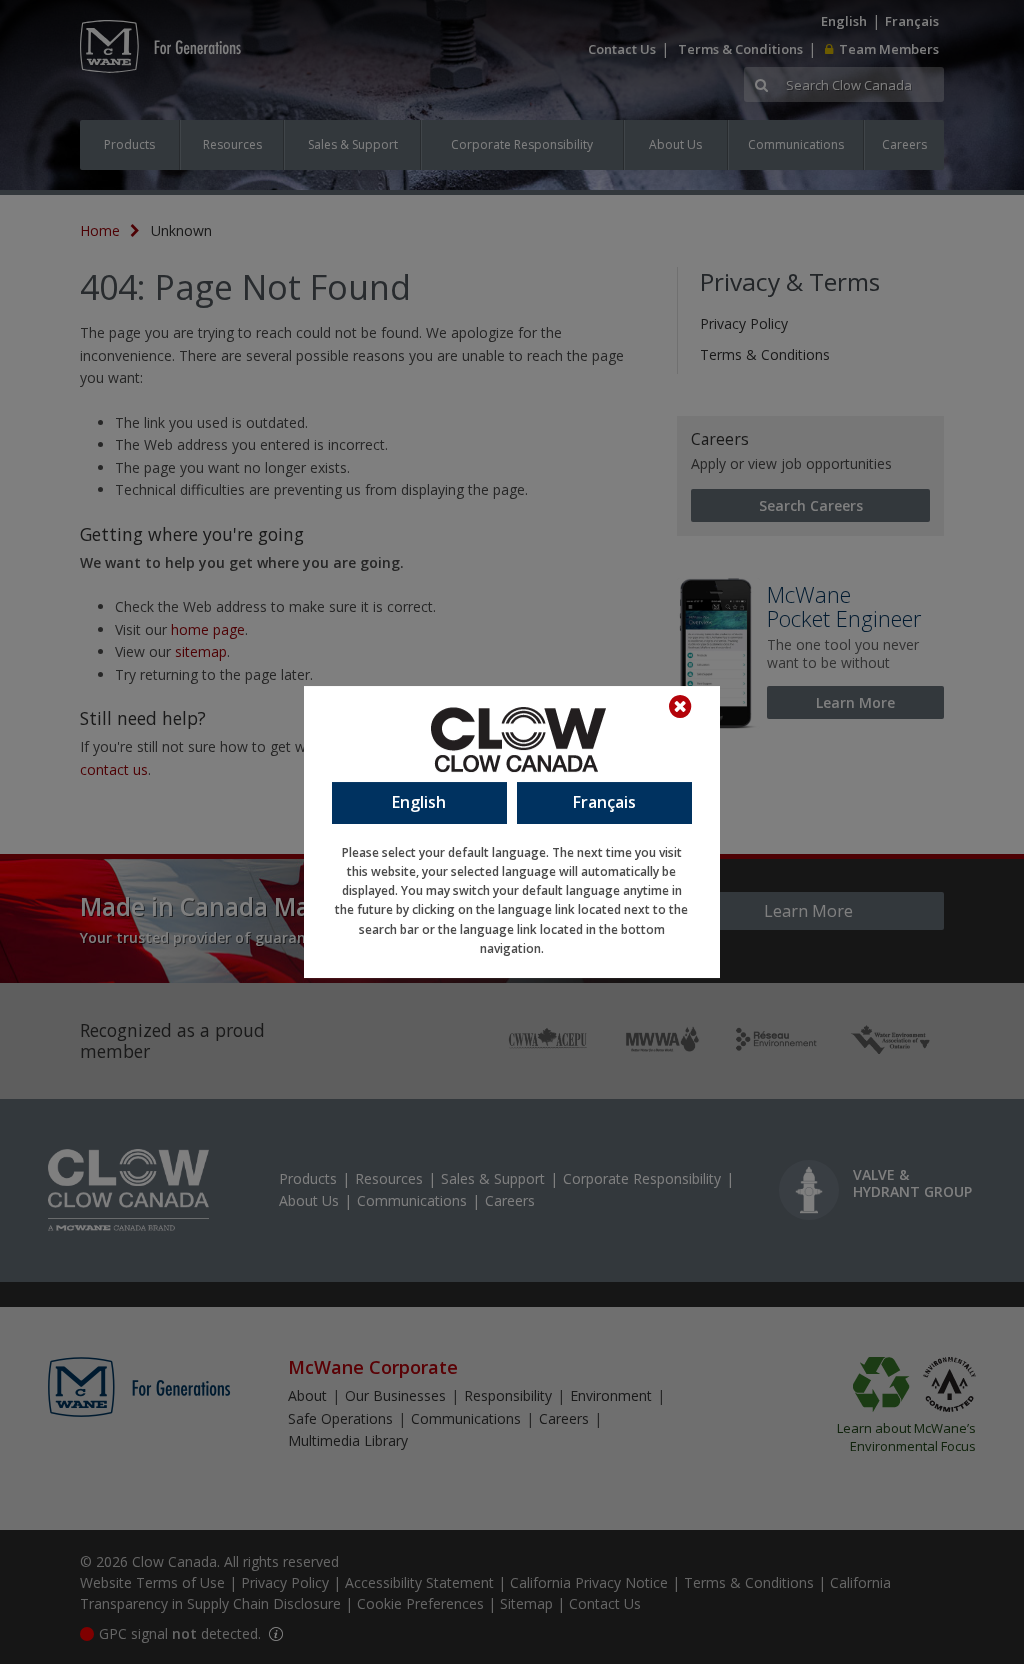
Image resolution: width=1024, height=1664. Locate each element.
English (419, 802)
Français (604, 802)
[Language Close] (690, 707)
